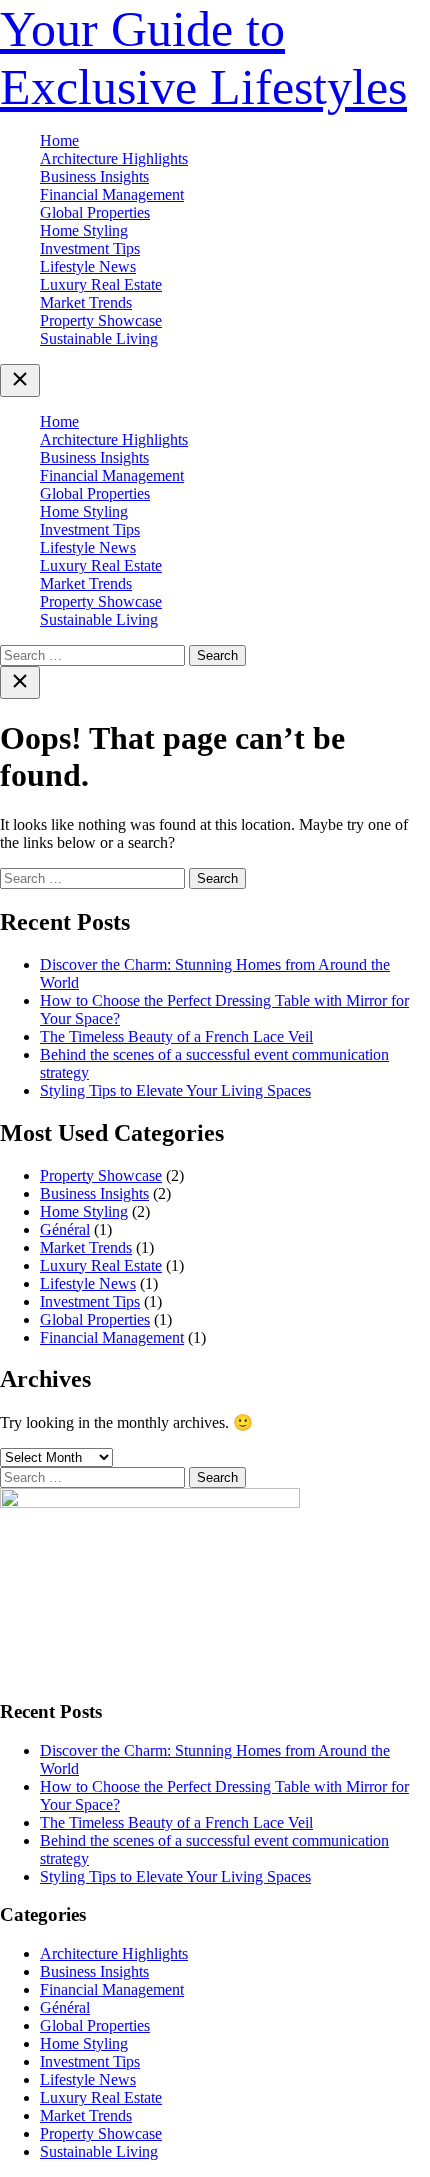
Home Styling (84, 230)
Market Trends (86, 302)
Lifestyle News (88, 266)
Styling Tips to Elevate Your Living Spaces (175, 1090)
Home (59, 140)
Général (65, 1229)
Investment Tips (90, 248)
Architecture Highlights (114, 158)
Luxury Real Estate (101, 284)
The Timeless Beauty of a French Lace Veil (176, 1036)
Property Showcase (101, 320)
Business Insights (94, 176)
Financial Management (112, 194)
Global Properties (95, 212)
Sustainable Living (99, 338)
